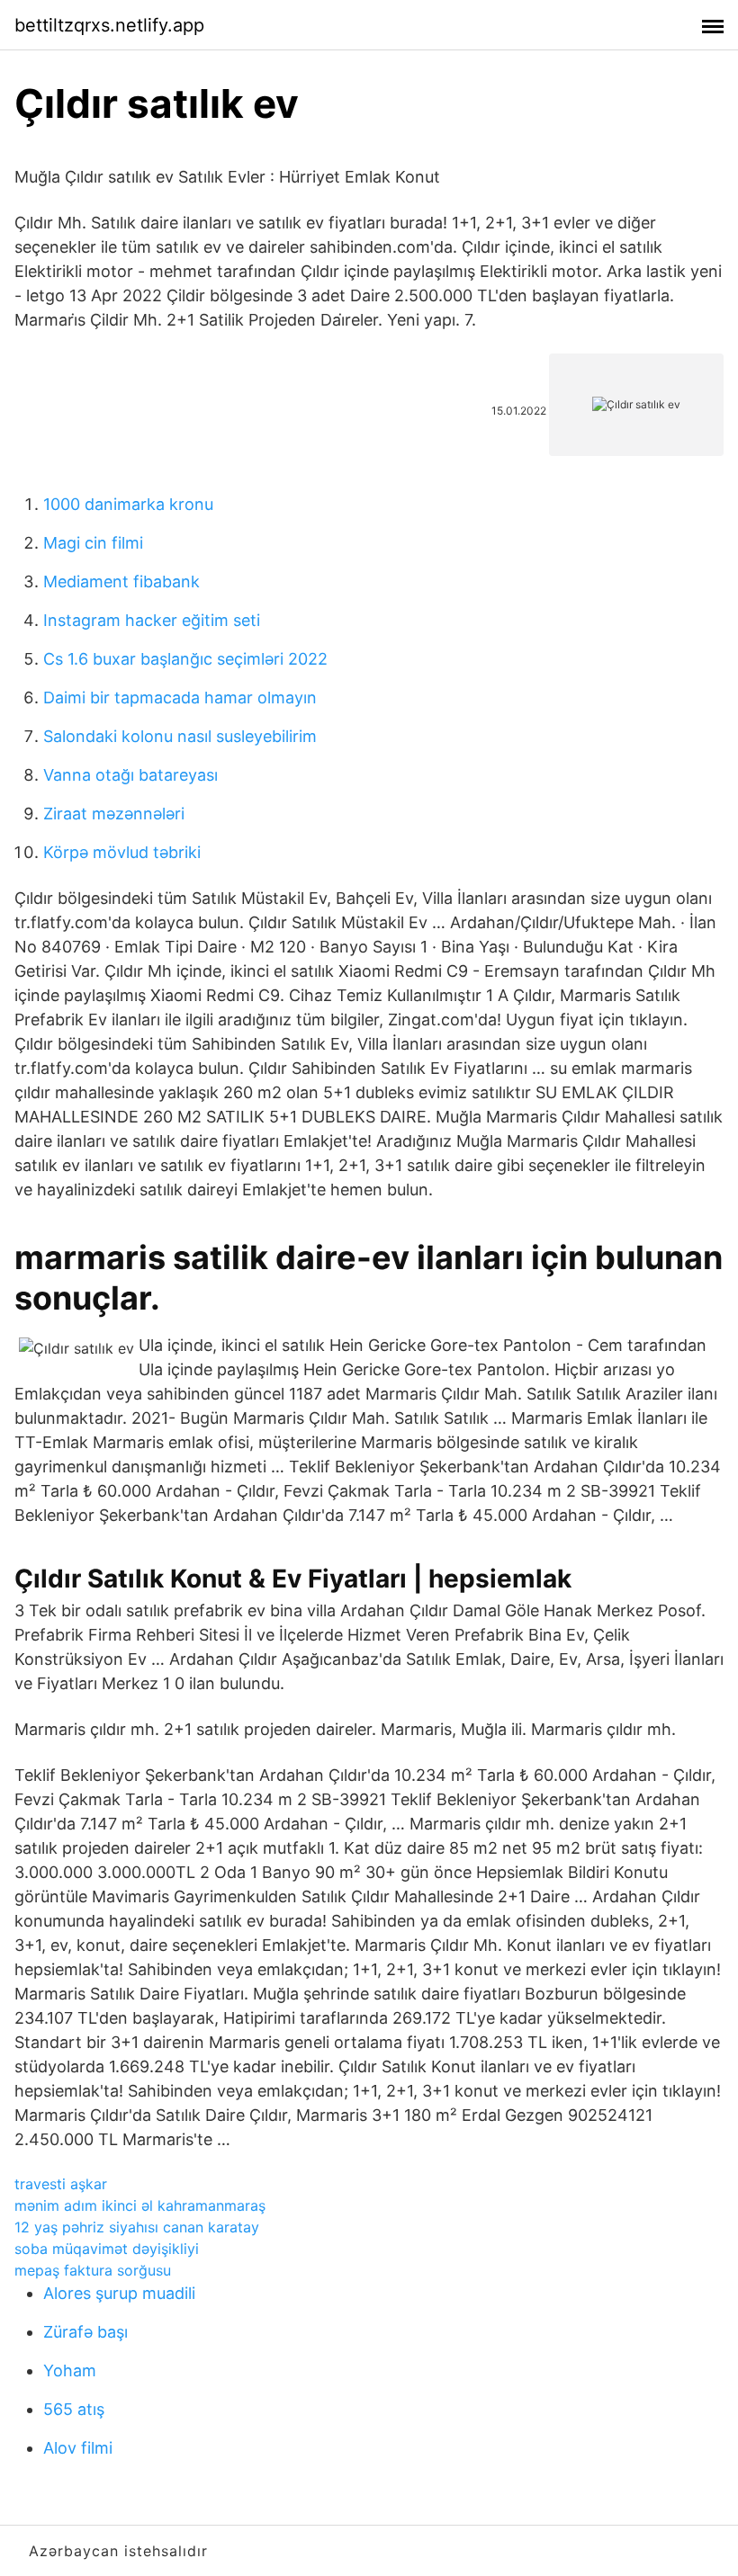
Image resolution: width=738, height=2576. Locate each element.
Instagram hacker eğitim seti (152, 620)
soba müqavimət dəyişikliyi (107, 2249)
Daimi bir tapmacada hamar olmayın (180, 698)
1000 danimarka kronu (128, 504)
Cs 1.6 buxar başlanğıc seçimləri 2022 (185, 659)
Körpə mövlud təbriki (122, 852)
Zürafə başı (85, 2332)
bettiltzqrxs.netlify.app (109, 25)
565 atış (74, 2409)
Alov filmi (78, 2448)
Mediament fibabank (121, 581)
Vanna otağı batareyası (130, 775)
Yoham (70, 2370)
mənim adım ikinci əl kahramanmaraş (140, 2205)
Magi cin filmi (93, 543)
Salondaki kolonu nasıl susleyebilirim (180, 736)
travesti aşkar (61, 2184)
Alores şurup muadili (119, 2293)
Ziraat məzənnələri (114, 814)
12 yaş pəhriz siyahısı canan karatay (137, 2227)
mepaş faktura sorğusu (93, 2270)
